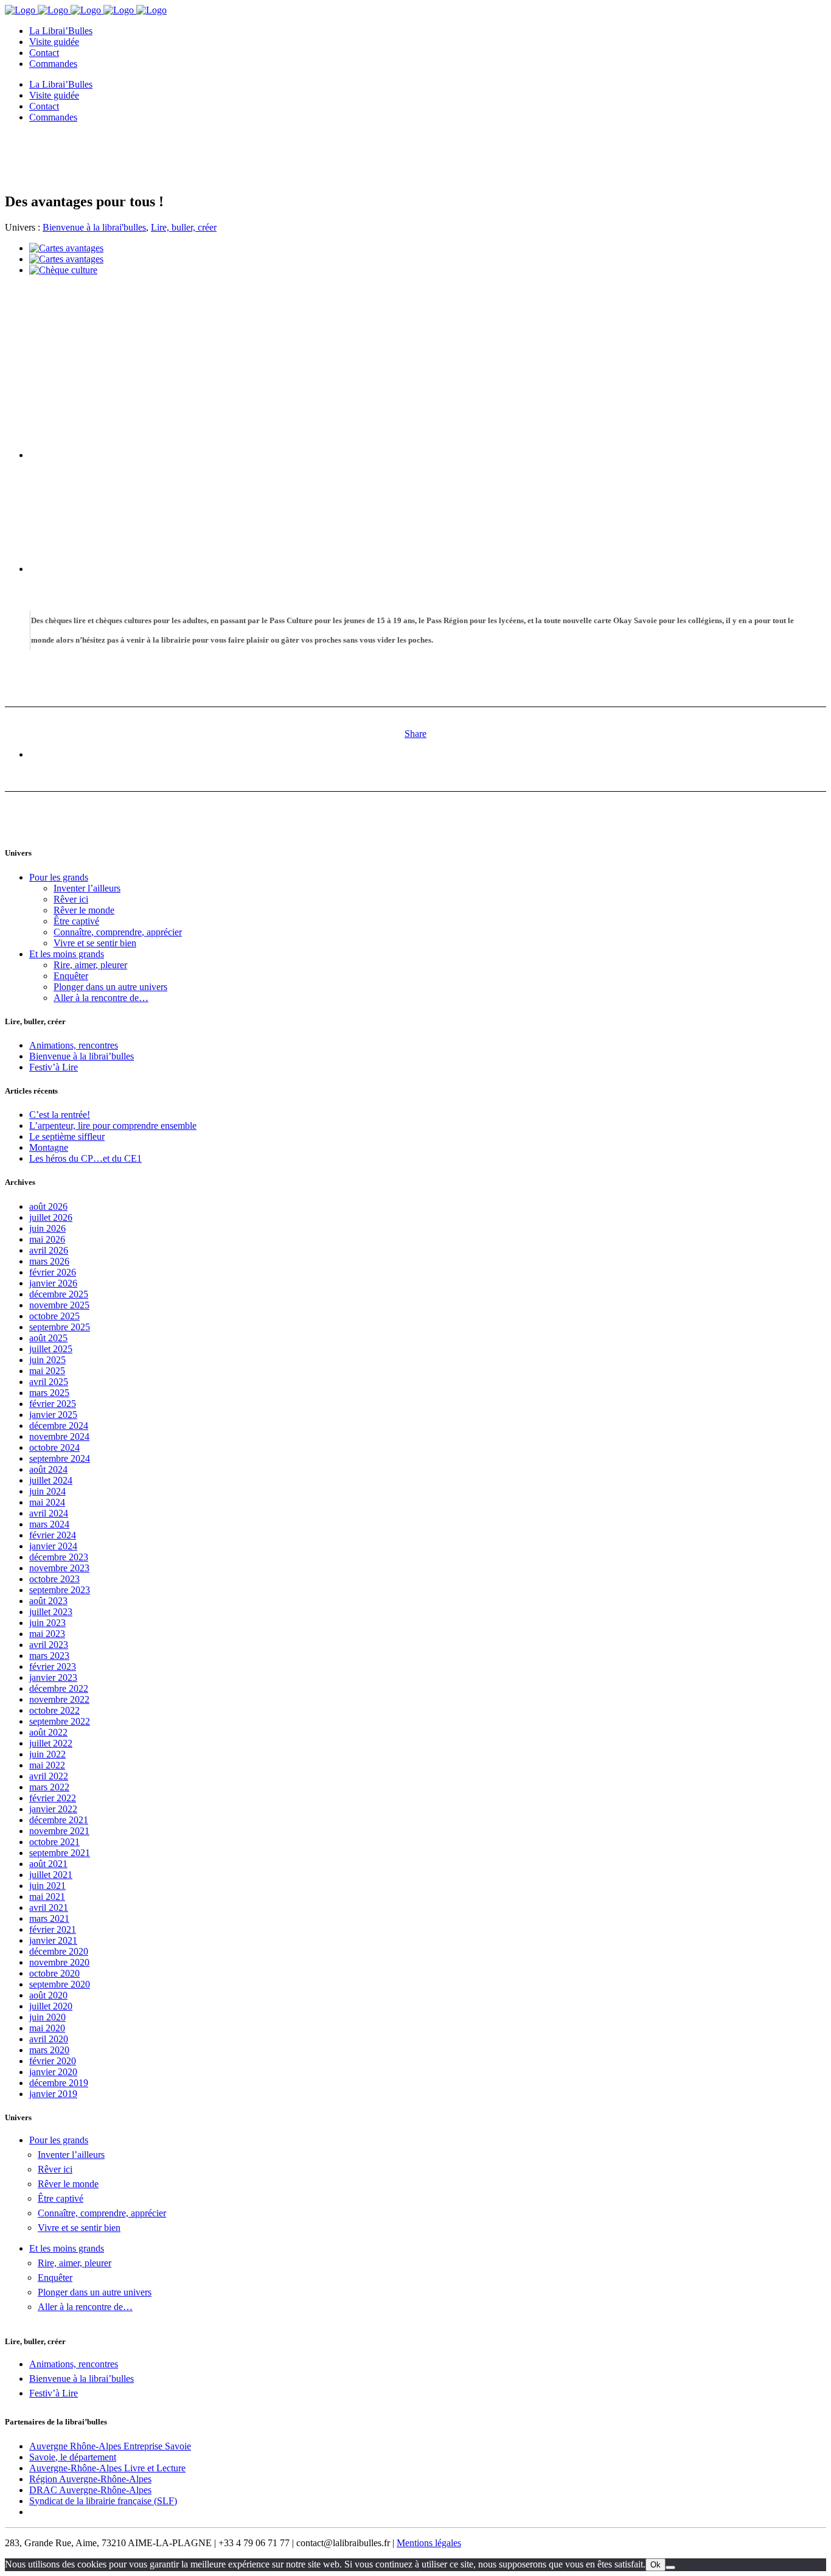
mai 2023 (47, 1634)
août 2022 (48, 1732)
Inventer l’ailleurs (87, 888)
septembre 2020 (60, 1984)
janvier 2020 (53, 2072)
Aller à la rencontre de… (101, 998)
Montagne (49, 1147)
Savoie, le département (73, 2457)
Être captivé (76, 921)
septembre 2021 (60, 1853)
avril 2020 (49, 2039)
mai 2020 (47, 2028)
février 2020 (53, 2061)
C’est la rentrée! (60, 1115)
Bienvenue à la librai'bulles (94, 227)
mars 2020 (49, 2050)
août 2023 (48, 1601)
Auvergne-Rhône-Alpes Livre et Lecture (107, 2468)
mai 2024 (47, 1502)
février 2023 (53, 1667)
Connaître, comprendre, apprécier (118, 932)
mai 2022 (47, 1765)
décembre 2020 (59, 1951)
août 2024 (48, 1469)
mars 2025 (49, 1393)
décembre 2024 (59, 1426)
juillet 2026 (51, 1217)
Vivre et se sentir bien (95, 943)
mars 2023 (49, 1656)
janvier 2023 (53, 1677)
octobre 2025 (54, 1316)
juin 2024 (47, 1491)
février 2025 (53, 1404)
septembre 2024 (60, 1458)
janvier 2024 (53, 1546)
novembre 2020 (59, 1962)
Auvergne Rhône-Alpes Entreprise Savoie (110, 2446)
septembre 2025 (60, 1327)
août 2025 (48, 1338)
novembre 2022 (59, 1699)
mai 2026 (47, 1239)
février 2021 (53, 1929)
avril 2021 (49, 1908)
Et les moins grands (67, 954)
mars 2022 (49, 1787)
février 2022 (53, 1798)
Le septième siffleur (67, 1136)
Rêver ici (71, 899)
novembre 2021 (59, 1831)
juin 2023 (47, 1623)
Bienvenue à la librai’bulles (82, 1056)
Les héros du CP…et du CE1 (85, 1158)
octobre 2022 (54, 1710)
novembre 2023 (59, 1568)
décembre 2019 (59, 2083)
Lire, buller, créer (184, 227)
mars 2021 (49, 1918)
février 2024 (53, 1535)
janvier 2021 (53, 1940)
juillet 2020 (51, 2006)
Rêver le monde (84, 910)
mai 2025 (47, 1371)
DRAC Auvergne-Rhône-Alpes (90, 2490)
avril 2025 (49, 1382)
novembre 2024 (59, 1436)
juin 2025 (47, 1360)
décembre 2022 (59, 1688)
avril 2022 (49, 1776)
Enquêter (71, 976)
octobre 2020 (54, 1973)
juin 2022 (47, 1754)
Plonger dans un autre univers (110, 987)
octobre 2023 (54, 1579)
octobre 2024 (54, 1447)
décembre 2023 (59, 1557)
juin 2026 (47, 1228)
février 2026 (53, 1272)
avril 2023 (49, 1645)
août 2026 (48, 1206)
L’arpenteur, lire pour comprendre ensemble (113, 1126)
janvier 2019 (53, 2094)
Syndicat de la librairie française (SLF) (103, 2501)
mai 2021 (47, 1897)
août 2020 (48, 1995)
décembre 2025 (59, 1294)
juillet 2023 (51, 1612)
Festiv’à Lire (54, 1067)
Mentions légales (429, 2543)
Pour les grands (59, 877)
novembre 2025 (59, 1305)
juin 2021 (47, 1886)
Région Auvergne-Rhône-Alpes (90, 2479)
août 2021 (48, 1864)
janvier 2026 (53, 1283)
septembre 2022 (60, 1721)
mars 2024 (49, 1524)
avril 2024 (49, 1513)
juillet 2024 (51, 1480)
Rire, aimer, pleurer (90, 965)
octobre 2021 (54, 1842)
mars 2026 (49, 1261)
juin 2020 (47, 2017)
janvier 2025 (53, 1415)
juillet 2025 (51, 1349)
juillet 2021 (51, 1875)
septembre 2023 (60, 1590)
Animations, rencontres (74, 1045)
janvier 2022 (53, 1809)
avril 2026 (49, 1250)
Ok (655, 2565)
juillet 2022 (51, 1743)
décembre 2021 (59, 1820)
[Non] (670, 2567)
